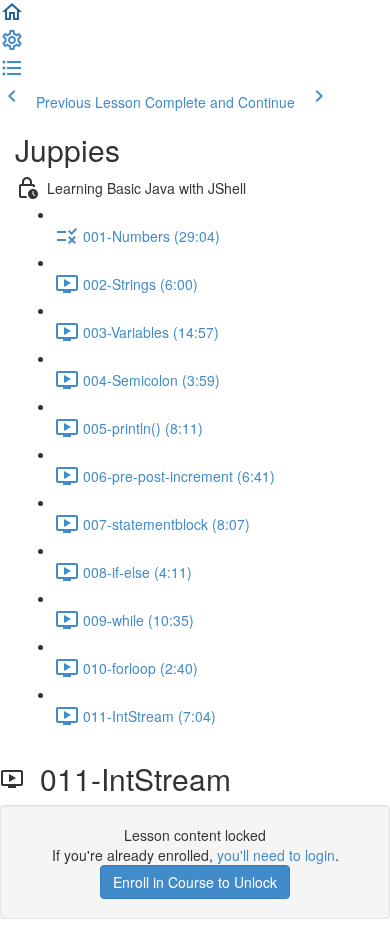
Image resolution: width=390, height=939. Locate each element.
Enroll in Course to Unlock (195, 882)
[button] (12, 18)
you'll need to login (276, 855)
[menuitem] (12, 46)
